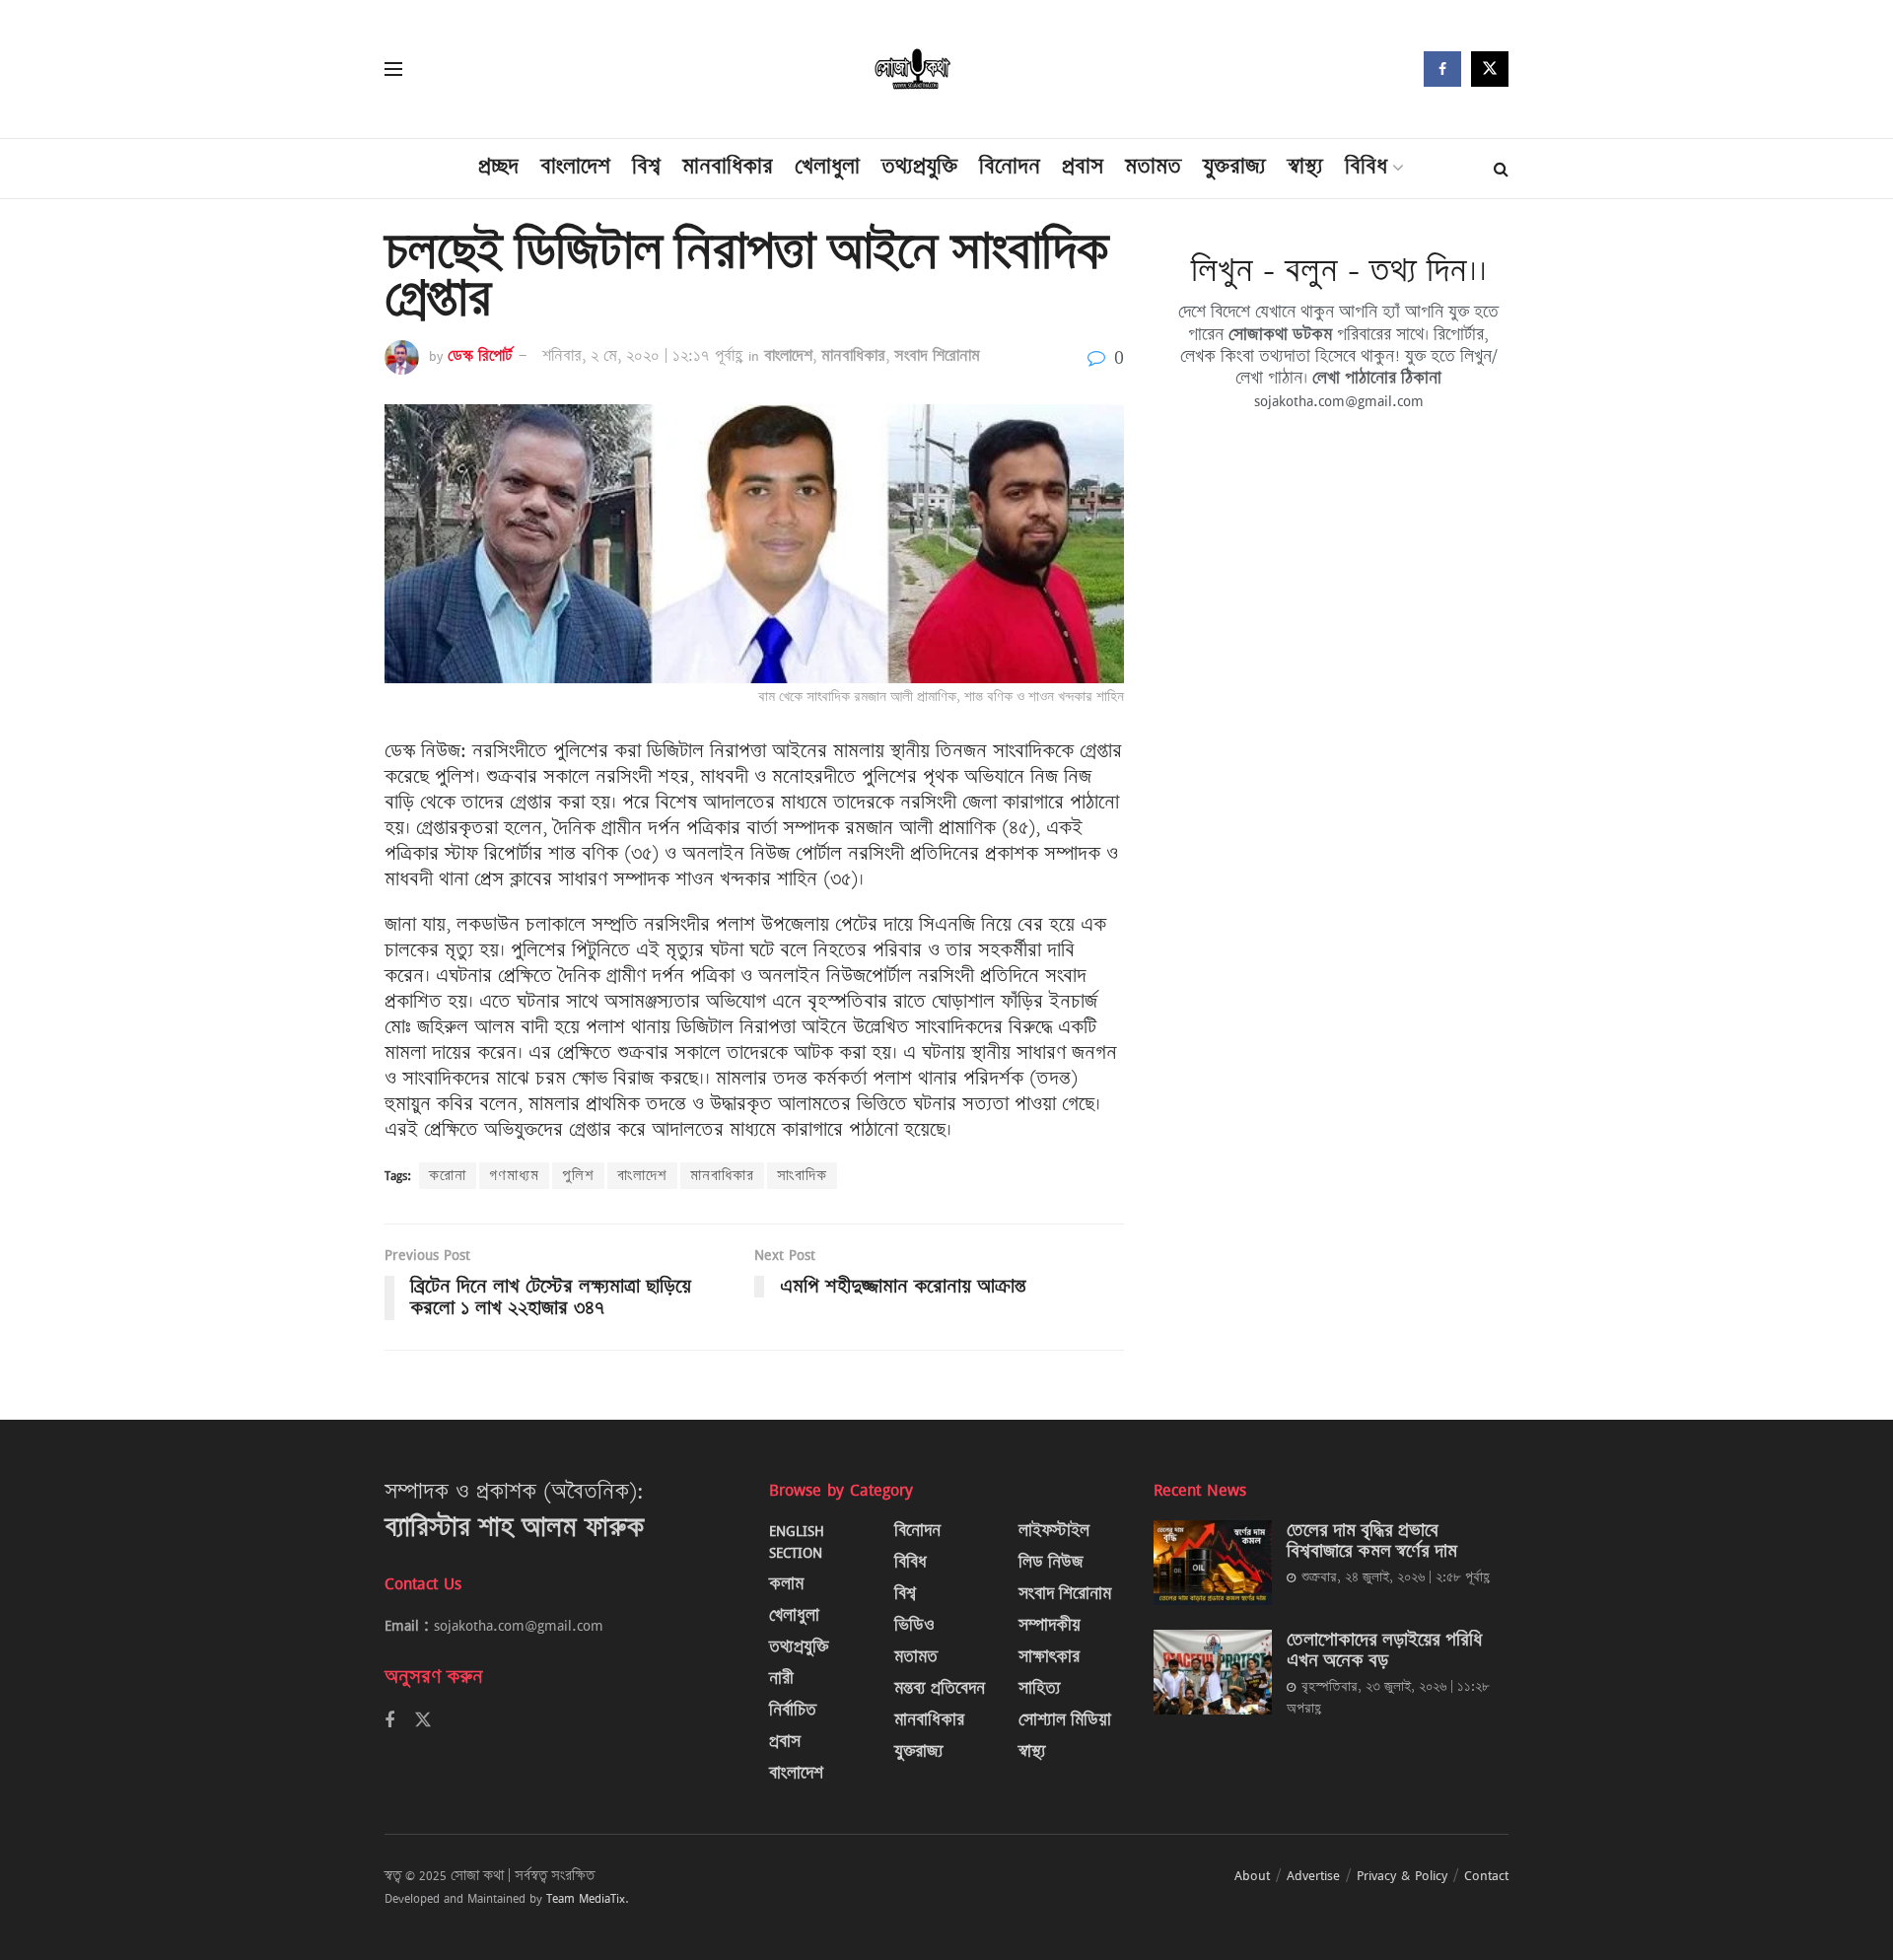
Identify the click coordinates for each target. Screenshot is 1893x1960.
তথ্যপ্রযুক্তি (919, 166)
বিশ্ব (646, 166)
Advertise (1313, 1875)
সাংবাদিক (802, 1175)
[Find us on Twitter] (1490, 69)
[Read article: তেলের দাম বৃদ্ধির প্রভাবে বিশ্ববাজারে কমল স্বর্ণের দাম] (1213, 1563)
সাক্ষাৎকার (1049, 1657)
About (1252, 1875)
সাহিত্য (1040, 1688)
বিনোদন (1010, 166)
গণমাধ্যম (514, 1175)
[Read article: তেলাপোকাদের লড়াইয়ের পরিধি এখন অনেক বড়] (1213, 1672)
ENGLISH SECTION (797, 1541)
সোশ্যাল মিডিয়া (1065, 1720)
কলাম (786, 1584)
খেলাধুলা (827, 166)
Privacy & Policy (1402, 1875)
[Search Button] (1501, 169)
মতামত (1153, 166)
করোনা (448, 1175)
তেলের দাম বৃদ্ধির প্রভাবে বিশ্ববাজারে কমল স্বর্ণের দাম (1372, 1540)
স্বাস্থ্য (1305, 166)
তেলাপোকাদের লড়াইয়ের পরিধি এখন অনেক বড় (1384, 1650)
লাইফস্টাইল (1054, 1531)
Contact (1486, 1875)
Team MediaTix (586, 1898)
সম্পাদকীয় (1050, 1625)
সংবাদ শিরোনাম (937, 356)
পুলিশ (578, 1175)
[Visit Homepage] (913, 70)
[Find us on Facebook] (1442, 69)
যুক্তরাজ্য (1234, 166)
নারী (781, 1679)
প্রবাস (1083, 166)
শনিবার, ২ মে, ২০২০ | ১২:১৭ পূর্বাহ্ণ (642, 356)
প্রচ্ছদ (498, 166)
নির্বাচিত (793, 1710)
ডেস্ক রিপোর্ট (480, 356)
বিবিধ (1366, 166)
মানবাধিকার (728, 166)
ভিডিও (914, 1625)
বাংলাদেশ (575, 166)
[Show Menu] (393, 69)
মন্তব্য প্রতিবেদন (940, 1688)
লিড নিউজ (1051, 1562)
